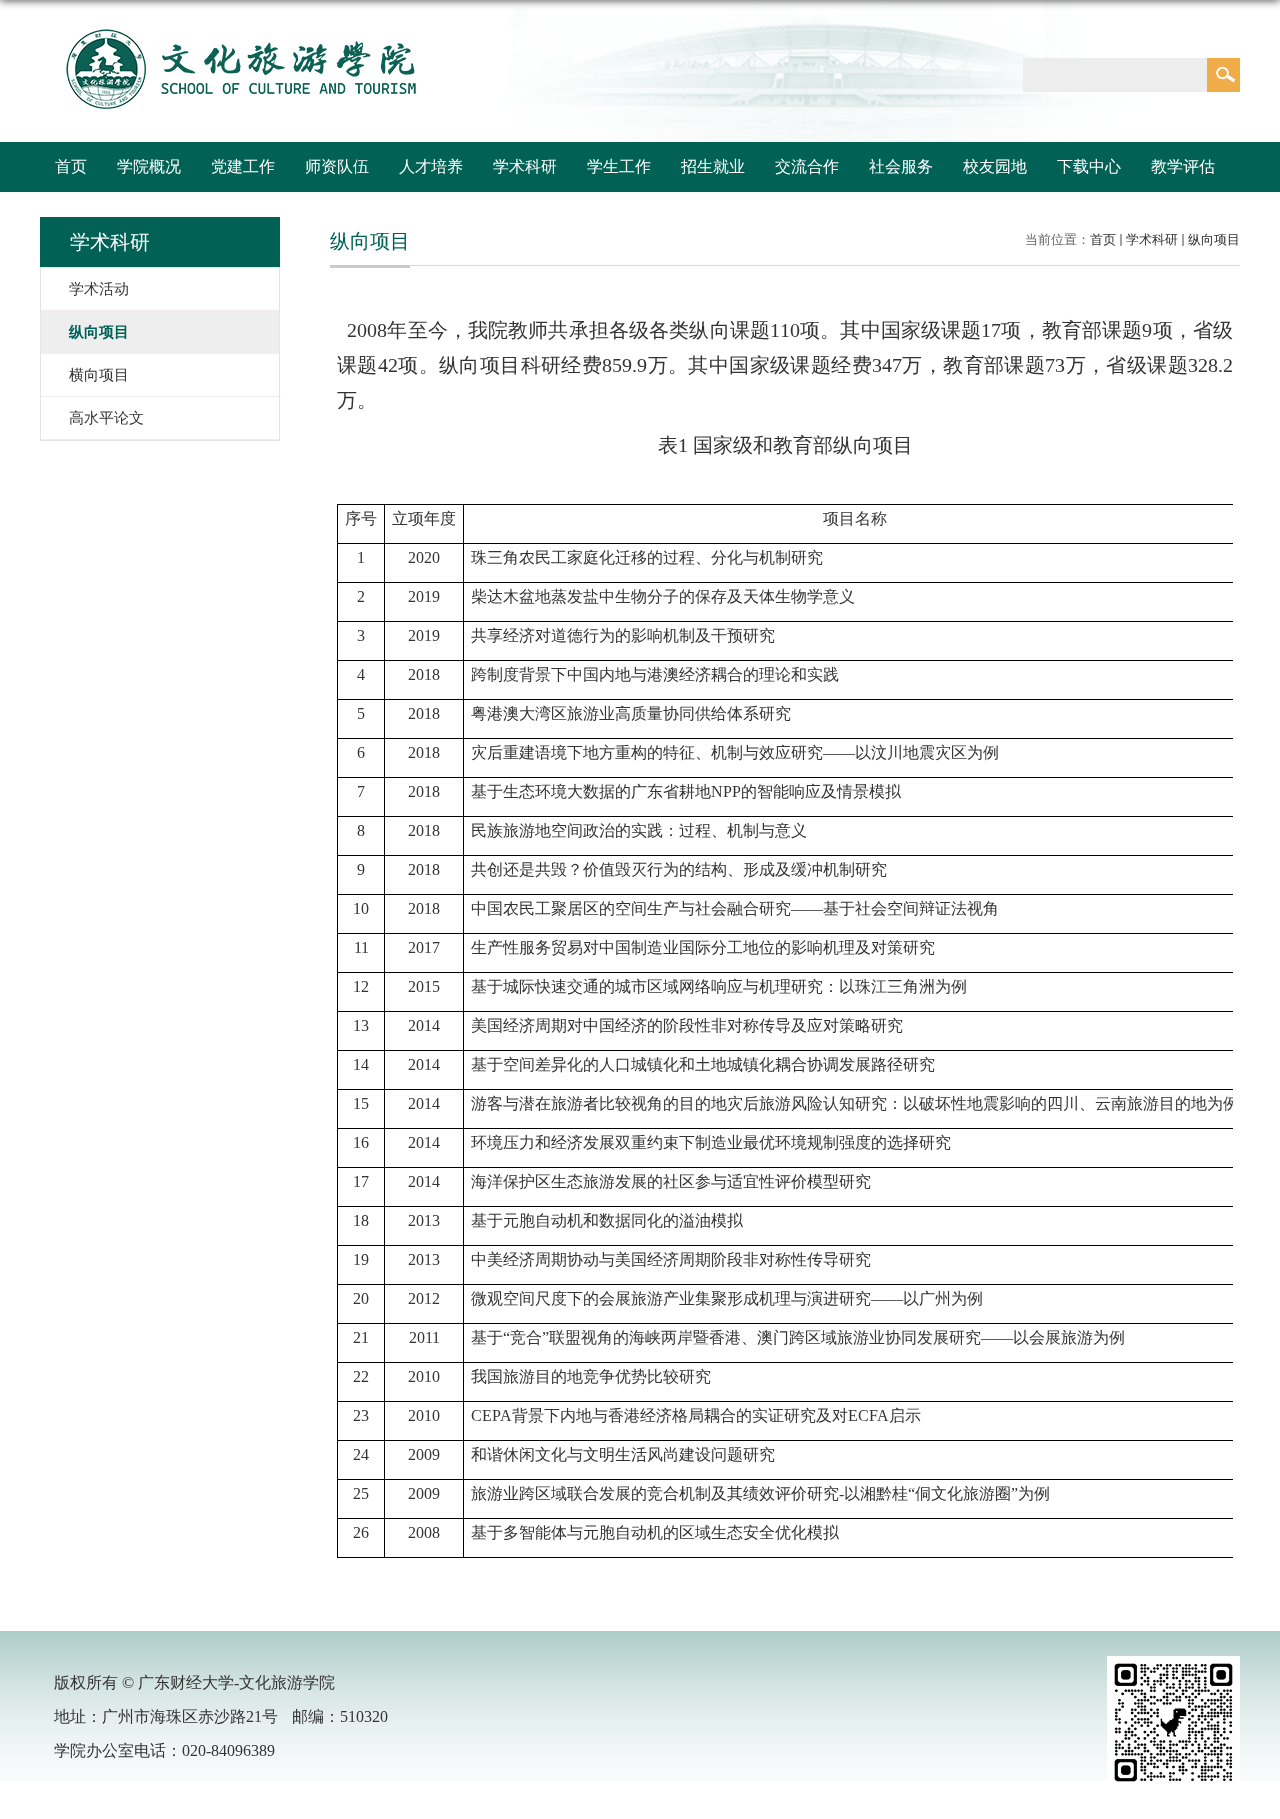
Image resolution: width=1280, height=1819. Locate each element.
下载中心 (1089, 166)
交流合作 (807, 166)
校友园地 (995, 166)
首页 (71, 166)
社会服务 (901, 166)
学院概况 (149, 166)
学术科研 (525, 166)
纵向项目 (1214, 239)
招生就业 (713, 166)
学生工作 (619, 166)
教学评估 (1183, 166)
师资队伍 (337, 166)
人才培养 (431, 166)
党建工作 (243, 166)
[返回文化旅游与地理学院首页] (239, 28)
